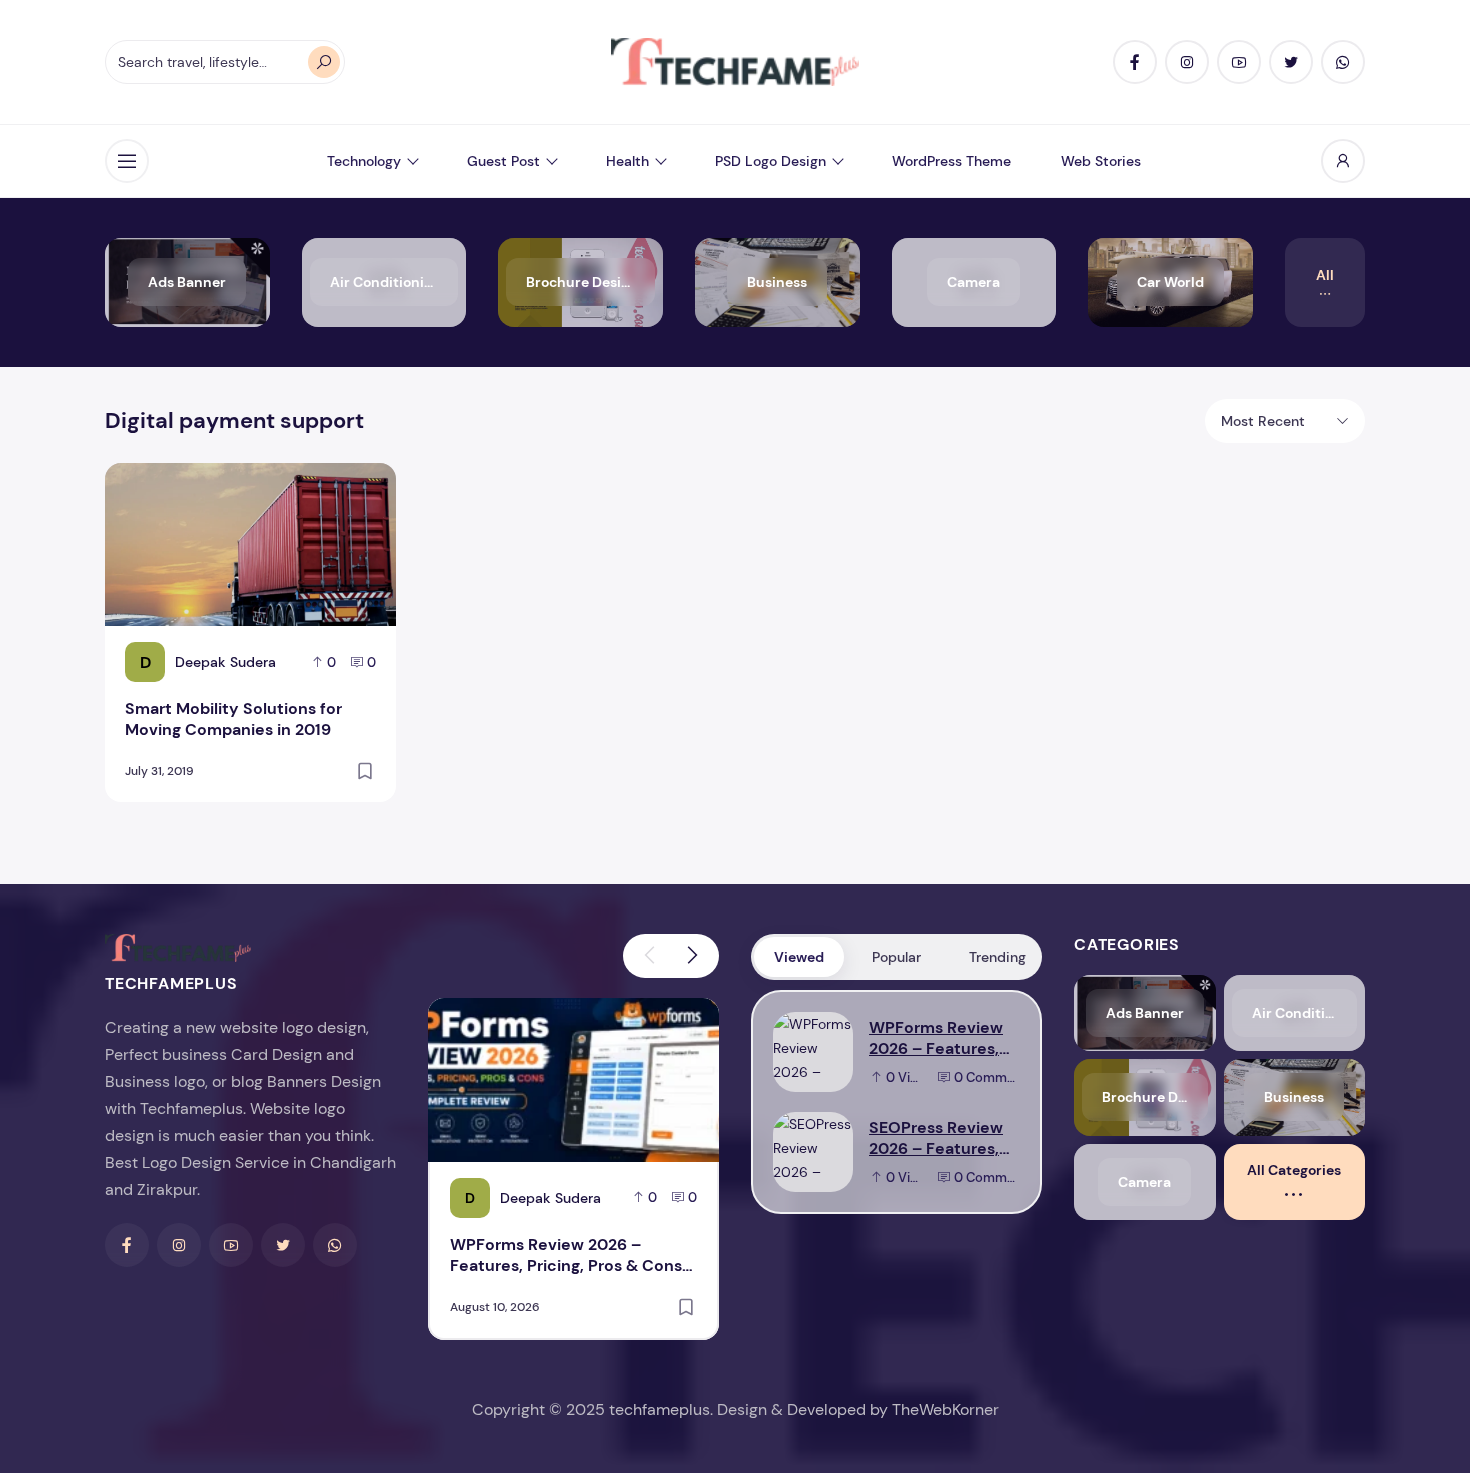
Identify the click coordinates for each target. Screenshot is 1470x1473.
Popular (896, 957)
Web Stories (1101, 161)
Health (627, 161)
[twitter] (1291, 62)
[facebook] (1135, 62)
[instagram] (1187, 62)
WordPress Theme (951, 161)
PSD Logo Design (770, 161)
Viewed (799, 957)
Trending (997, 957)
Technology (364, 161)
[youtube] (1239, 62)
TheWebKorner (945, 1409)
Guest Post (503, 161)
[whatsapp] (1343, 62)
